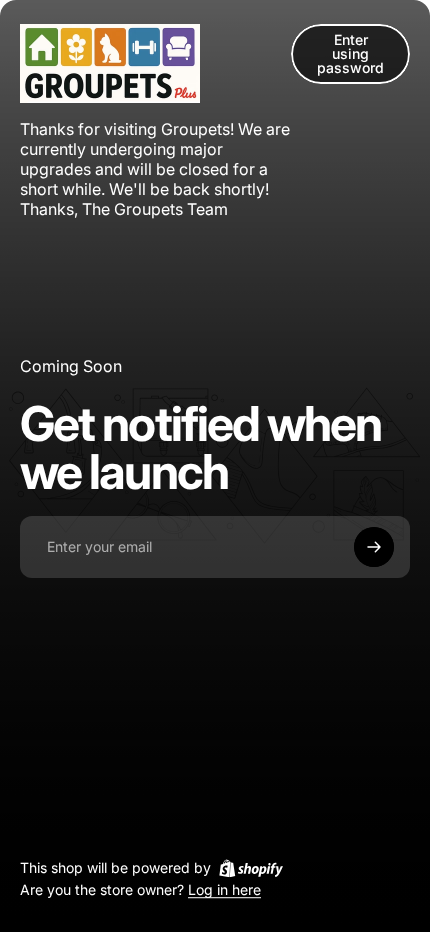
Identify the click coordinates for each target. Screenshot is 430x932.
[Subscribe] (374, 547)
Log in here (224, 890)
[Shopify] (251, 868)
